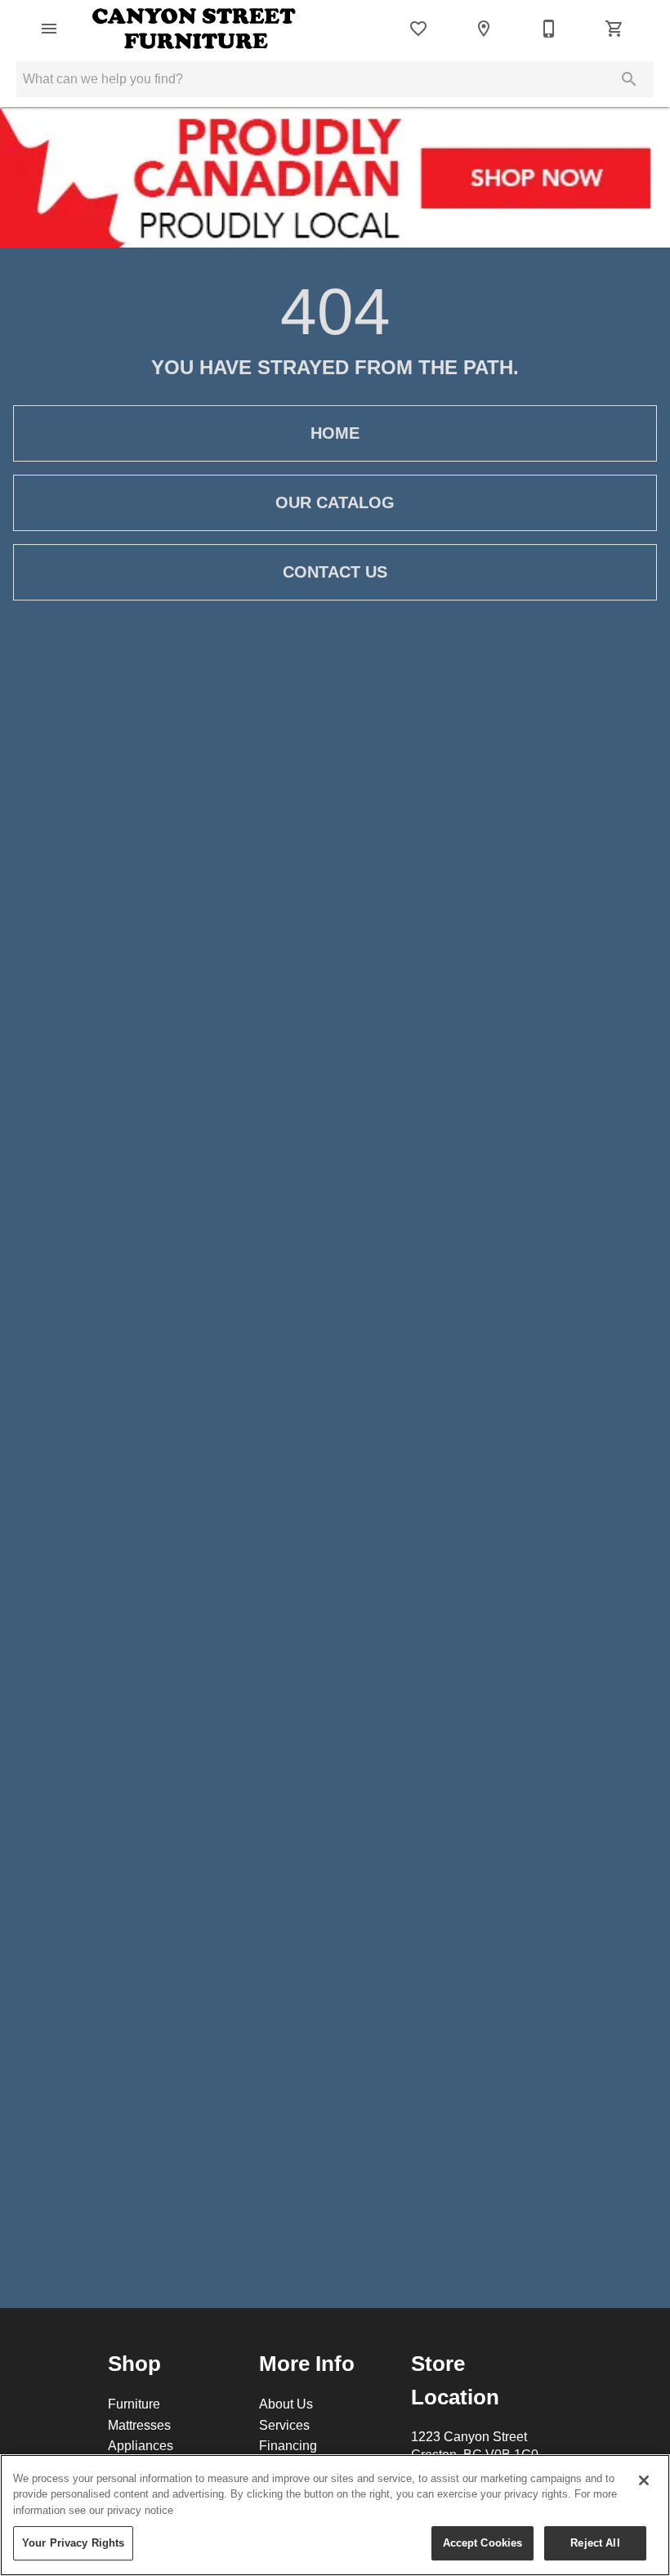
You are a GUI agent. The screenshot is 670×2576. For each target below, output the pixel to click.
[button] (49, 29)
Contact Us (335, 572)
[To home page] (194, 29)
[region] (335, 2515)
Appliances (141, 2445)
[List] (418, 29)
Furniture (134, 2404)
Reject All (595, 2543)
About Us (286, 2404)
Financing (288, 2445)
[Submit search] (629, 79)
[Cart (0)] (614, 29)
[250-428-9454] (549, 29)
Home (335, 433)
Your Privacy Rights (73, 2543)
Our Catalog (335, 502)
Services (284, 2425)
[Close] (644, 2480)
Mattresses (139, 2425)
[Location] (484, 29)
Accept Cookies (483, 2543)
